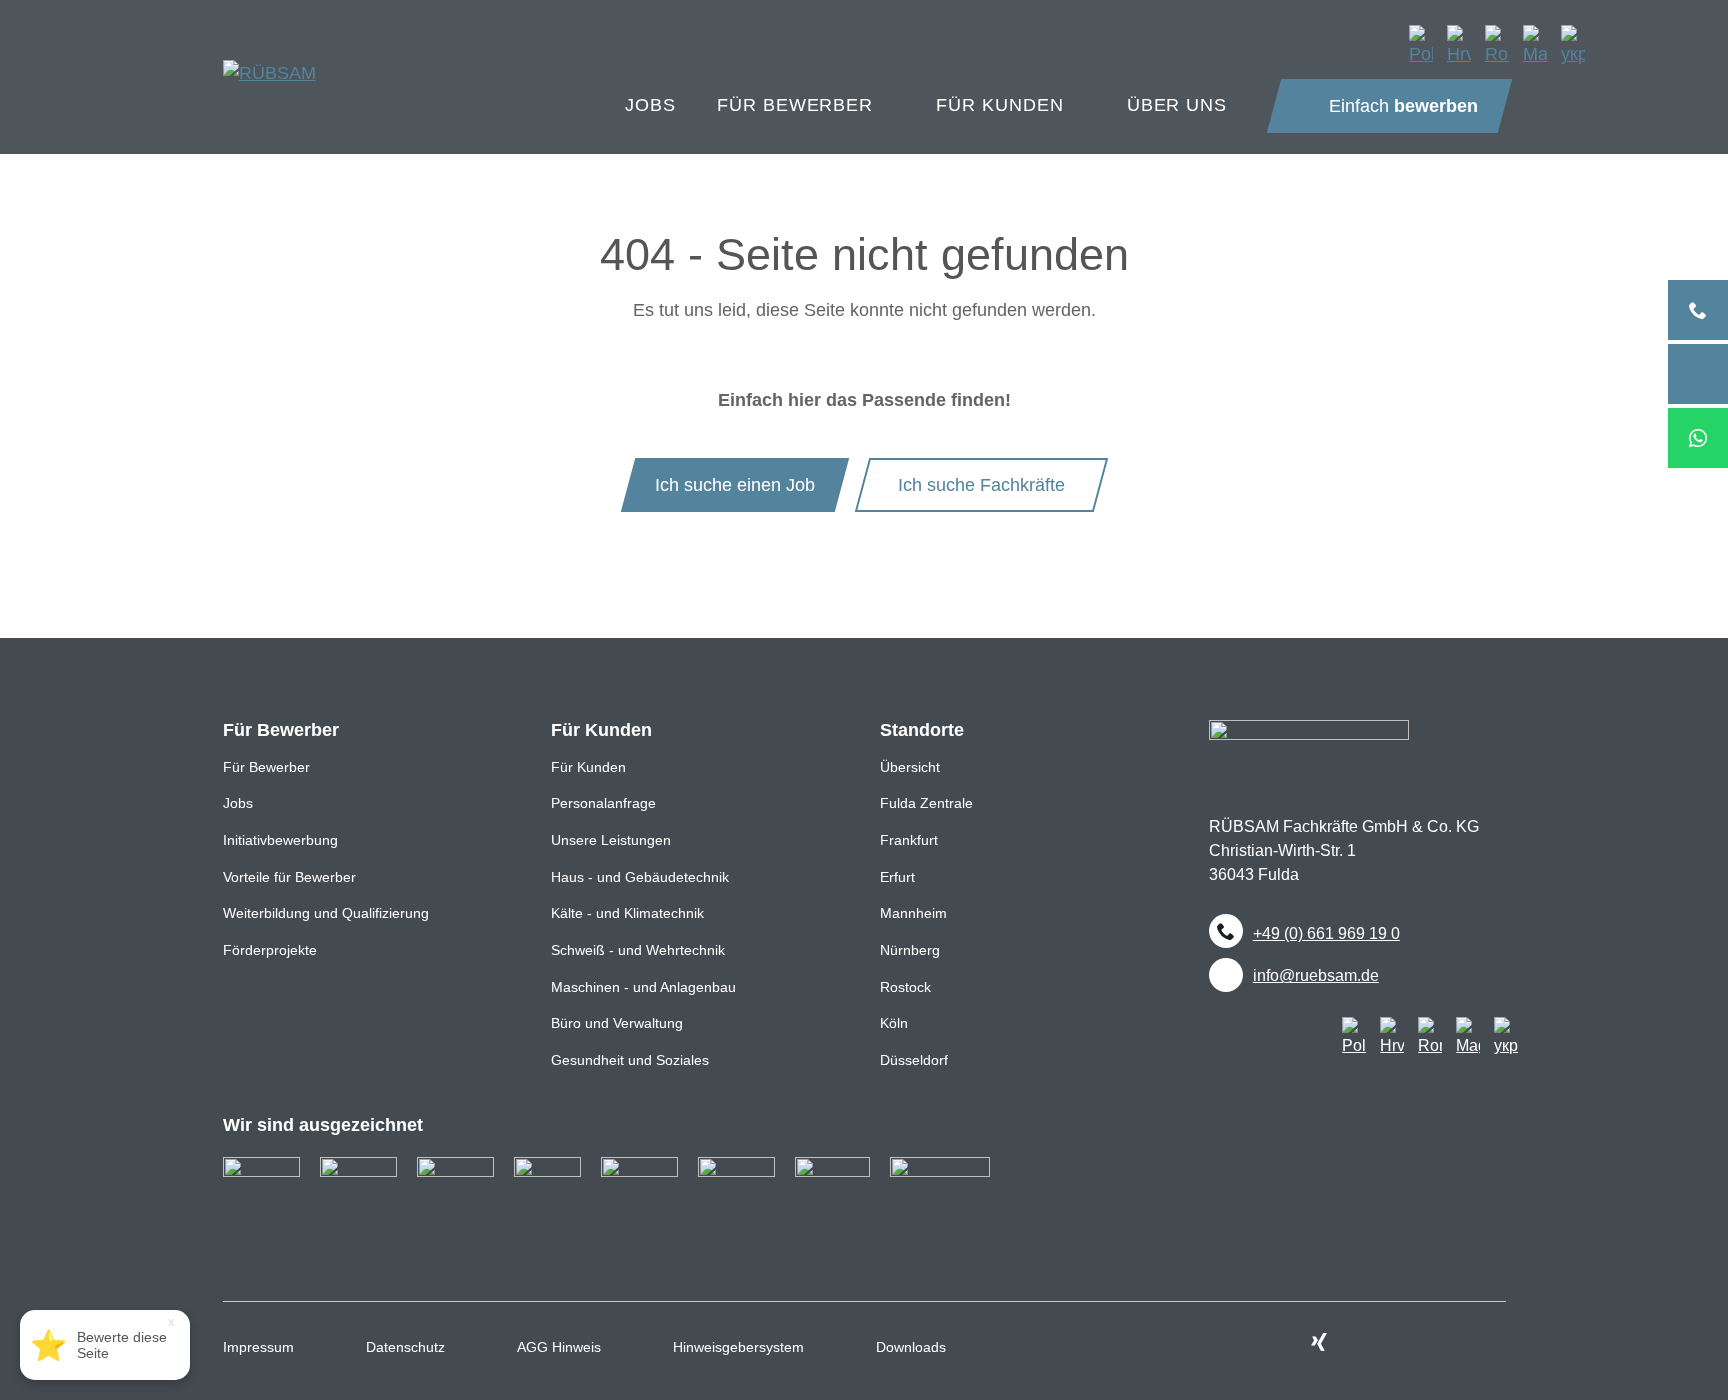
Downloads (911, 1347)
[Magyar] (1535, 45)
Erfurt (897, 877)
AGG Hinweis (559, 1347)
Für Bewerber (266, 767)
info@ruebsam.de (1316, 975)
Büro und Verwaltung (617, 1023)
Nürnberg (910, 950)
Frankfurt (909, 840)
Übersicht (910, 767)
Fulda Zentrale (926, 803)
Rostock (905, 987)
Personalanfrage (603, 803)
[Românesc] (1497, 45)
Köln (894, 1023)
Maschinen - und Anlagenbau (643, 987)
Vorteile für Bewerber (289, 877)
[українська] (1573, 45)
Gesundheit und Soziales (630, 1060)
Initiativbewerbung (280, 840)
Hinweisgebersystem (738, 1347)
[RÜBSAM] (269, 57)
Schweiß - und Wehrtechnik (638, 950)
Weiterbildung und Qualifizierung (326, 913)
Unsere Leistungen (611, 840)
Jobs (238, 803)
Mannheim (913, 913)
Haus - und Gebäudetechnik (640, 877)
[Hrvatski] (1459, 45)
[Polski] (1421, 45)
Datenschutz (405, 1347)
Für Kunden (588, 767)
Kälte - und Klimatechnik (627, 913)
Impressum (258, 1347)
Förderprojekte (270, 950)
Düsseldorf (914, 1060)
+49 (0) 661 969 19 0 (1326, 933)
